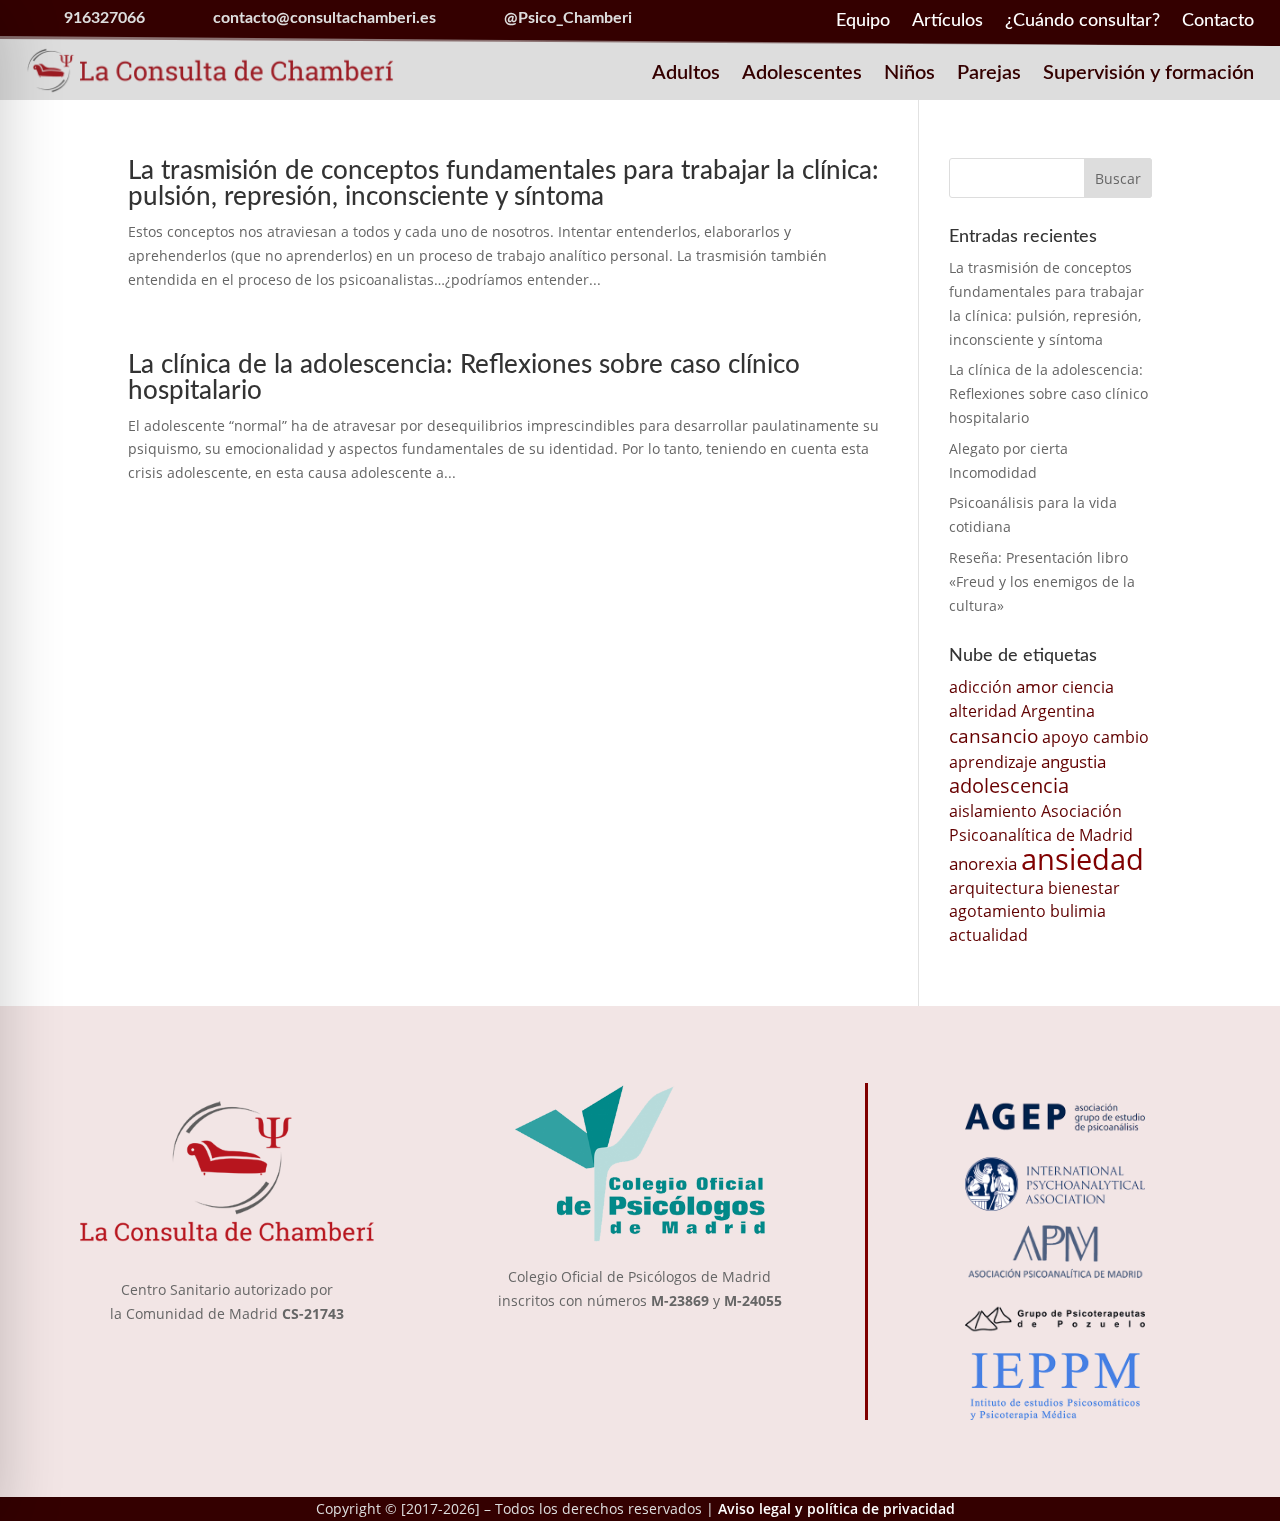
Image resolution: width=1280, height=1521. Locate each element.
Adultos (686, 74)
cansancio (993, 735)
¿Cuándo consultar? (1082, 22)
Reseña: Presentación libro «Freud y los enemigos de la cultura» (1042, 581)
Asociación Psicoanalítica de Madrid (1041, 823)
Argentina (1058, 711)
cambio (1121, 737)
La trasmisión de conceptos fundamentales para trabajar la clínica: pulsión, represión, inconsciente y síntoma (503, 184)
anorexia (983, 863)
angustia (1073, 761)
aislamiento (993, 811)
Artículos (947, 22)
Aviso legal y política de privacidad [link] (836, 1508)
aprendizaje (993, 762)
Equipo (863, 22)
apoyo (1065, 737)
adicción (980, 687)
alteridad (983, 711)
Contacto (1218, 22)
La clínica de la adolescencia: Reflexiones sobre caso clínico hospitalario (1048, 393)
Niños (909, 74)
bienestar (1084, 888)
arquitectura (996, 888)
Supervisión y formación (1148, 74)
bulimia (1078, 911)
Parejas (989, 74)
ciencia (1088, 687)
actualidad (988, 935)
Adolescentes (802, 74)
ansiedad (1082, 859)
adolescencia (1009, 785)
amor (1037, 686)
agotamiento (997, 911)
